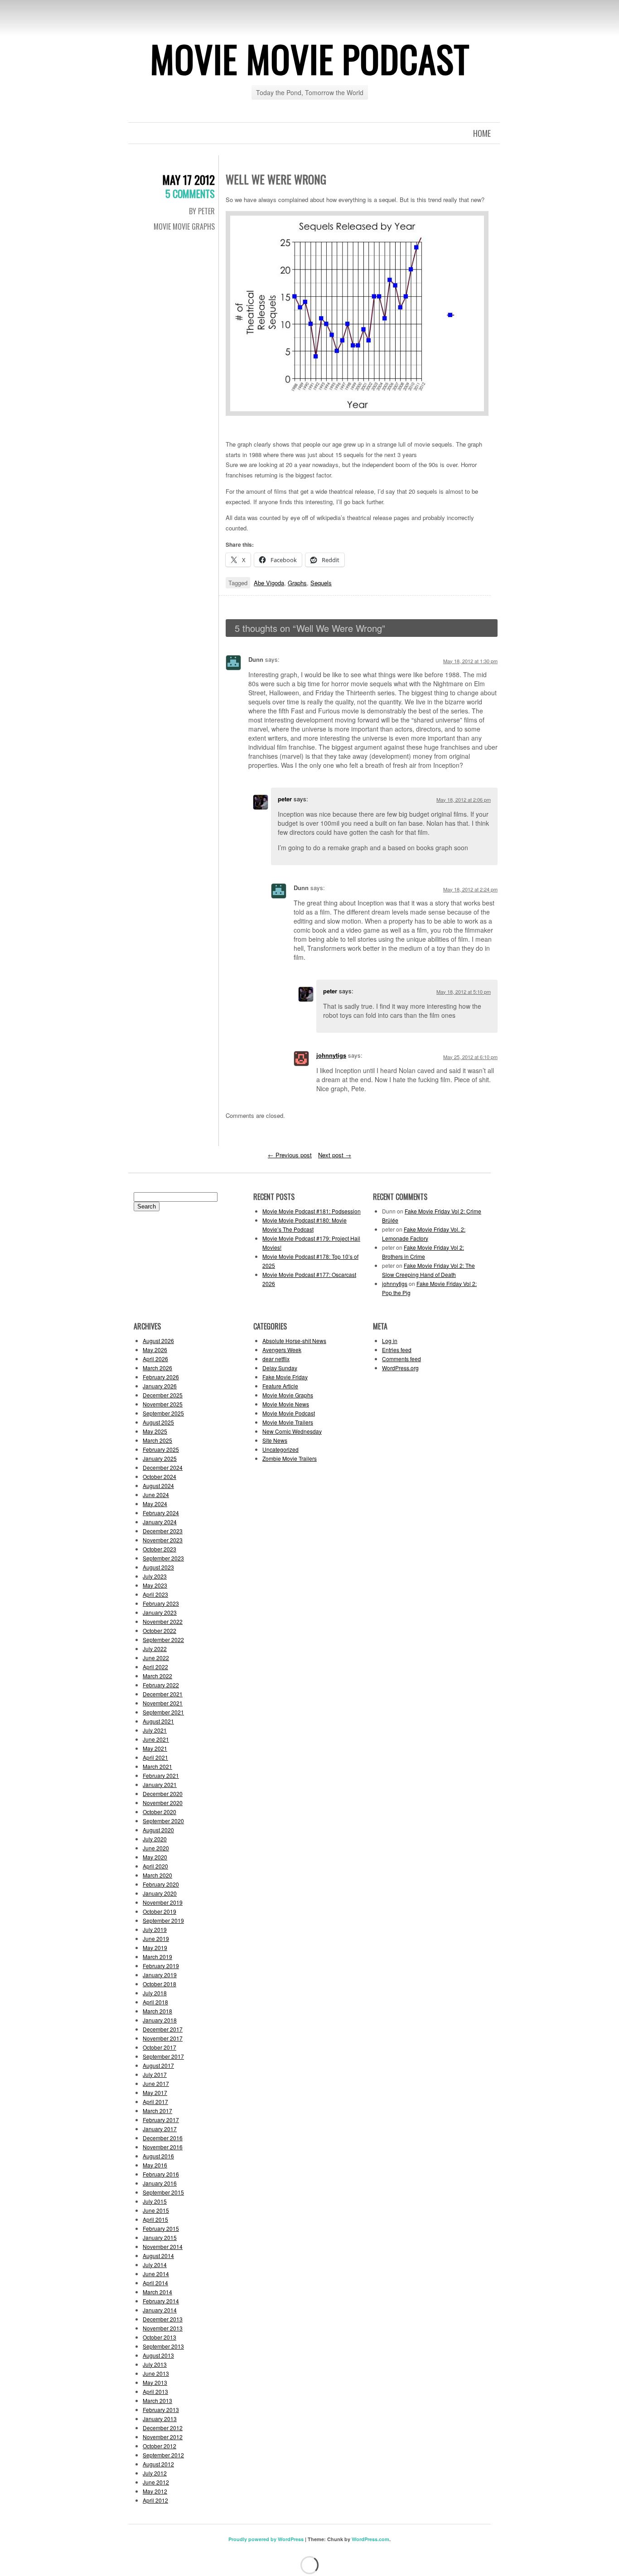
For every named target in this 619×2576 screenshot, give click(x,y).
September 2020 (163, 1821)
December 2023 (163, 1531)
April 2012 (155, 2500)
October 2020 (160, 1812)
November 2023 (163, 1540)
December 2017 (163, 2029)
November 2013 (163, 2328)
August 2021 (158, 1721)
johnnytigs (331, 1055)
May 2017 (155, 2092)
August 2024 (158, 1485)
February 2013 (161, 2410)
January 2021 (160, 1784)
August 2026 (158, 1341)
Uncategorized (280, 1449)
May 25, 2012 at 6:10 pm (470, 1057)
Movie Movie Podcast (310, 58)
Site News (275, 1440)
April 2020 (155, 1866)
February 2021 (161, 1775)
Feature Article (280, 1386)
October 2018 (160, 1984)
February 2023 (161, 1603)
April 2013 (155, 2391)
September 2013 (163, 2346)
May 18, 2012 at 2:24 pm (470, 889)
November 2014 (163, 2246)
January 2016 (160, 2183)
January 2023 (160, 1612)
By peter (202, 211)
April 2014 (155, 2283)
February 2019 (161, 1966)
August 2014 (158, 2256)
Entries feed (397, 1350)
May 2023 (155, 1585)
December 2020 (163, 1794)
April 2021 (155, 1757)
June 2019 (156, 1938)
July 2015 (155, 2201)
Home (482, 133)
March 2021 (157, 1766)
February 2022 (161, 1685)
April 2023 (155, 1594)
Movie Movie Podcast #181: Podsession (312, 1211)
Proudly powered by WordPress (266, 2539)
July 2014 (155, 2265)
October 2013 (160, 2337)
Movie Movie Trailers (288, 1422)
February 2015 (161, 2228)
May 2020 (155, 1857)
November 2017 (163, 2038)
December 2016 (163, 2138)
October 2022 (160, 1630)
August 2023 (158, 1567)
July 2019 (155, 1929)
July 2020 (155, 1839)
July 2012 (155, 2473)
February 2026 (161, 1377)
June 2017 (156, 2083)
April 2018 (155, 2002)
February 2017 (161, 2120)
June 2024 (156, 1495)
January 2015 (160, 2237)
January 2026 (160, 1386)
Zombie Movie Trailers (290, 1458)
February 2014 (161, 2301)
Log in (390, 1341)
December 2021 (163, 1694)
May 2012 (155, 2491)
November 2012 (163, 2437)
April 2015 (155, 2219)
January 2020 (160, 1893)
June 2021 (156, 1739)
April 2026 (155, 1359)
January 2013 (160, 2419)
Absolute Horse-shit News (294, 1341)
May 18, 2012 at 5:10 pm (464, 992)
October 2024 (160, 1476)
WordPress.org (400, 1368)
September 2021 (163, 1712)
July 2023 (155, 1576)
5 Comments (190, 193)
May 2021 (155, 1748)
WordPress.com (370, 2539)
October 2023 (160, 1549)
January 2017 (160, 2129)
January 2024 (160, 1522)
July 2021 (155, 1730)
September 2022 (163, 1639)
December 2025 (163, 1395)
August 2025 (158, 1422)
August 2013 (158, 2355)
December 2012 (163, 2428)
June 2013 (156, 2373)
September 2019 (163, 1920)
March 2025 (157, 1440)
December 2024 (163, 1467)
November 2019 (163, 1902)
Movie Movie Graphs (184, 226)
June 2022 (156, 1658)
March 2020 (157, 1875)
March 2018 (157, 2011)
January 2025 (160, 1458)
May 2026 (155, 1350)
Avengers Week (282, 1350)
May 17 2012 (189, 180)
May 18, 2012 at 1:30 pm (470, 661)
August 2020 (158, 1830)
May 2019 (155, 1948)
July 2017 (155, 2074)
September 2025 (163, 1413)
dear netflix (276, 1359)
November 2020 (163, 1803)
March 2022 (157, 1676)
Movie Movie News (286, 1404)
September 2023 (163, 1558)
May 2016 (155, 2165)
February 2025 (161, 1449)
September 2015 (163, 2192)
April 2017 (155, 2102)
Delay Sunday (280, 1368)
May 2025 (155, 1431)
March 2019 (157, 1957)
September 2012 (163, 2455)
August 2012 (158, 2464)
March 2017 (157, 2111)
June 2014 (156, 2274)
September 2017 (163, 2056)
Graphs (297, 583)
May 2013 (155, 2382)
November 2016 (163, 2147)
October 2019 (160, 1911)
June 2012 (156, 2482)
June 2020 (156, 1848)
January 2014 (160, 2310)
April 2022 (155, 1667)
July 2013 (155, 2364)
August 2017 (158, 2065)
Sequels (321, 583)
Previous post (290, 1155)
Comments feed (401, 1359)
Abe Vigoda (269, 583)
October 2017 (160, 2047)
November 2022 (163, 1621)
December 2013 (163, 2319)
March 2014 (157, 2292)
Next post (335, 1155)
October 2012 (160, 2446)
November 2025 (163, 1404)
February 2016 (161, 2174)
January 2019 (160, 1975)
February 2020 (161, 1884)
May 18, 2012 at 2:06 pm (464, 799)
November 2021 (163, 1703)
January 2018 (160, 2020)
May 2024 (155, 1504)
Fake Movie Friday (285, 1377)
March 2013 (157, 2400)
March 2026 (157, 1368)
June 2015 (156, 2210)
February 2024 (161, 1513)
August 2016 (158, 2156)
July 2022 (155, 1649)
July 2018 (155, 1993)
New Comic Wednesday (292, 1431)
